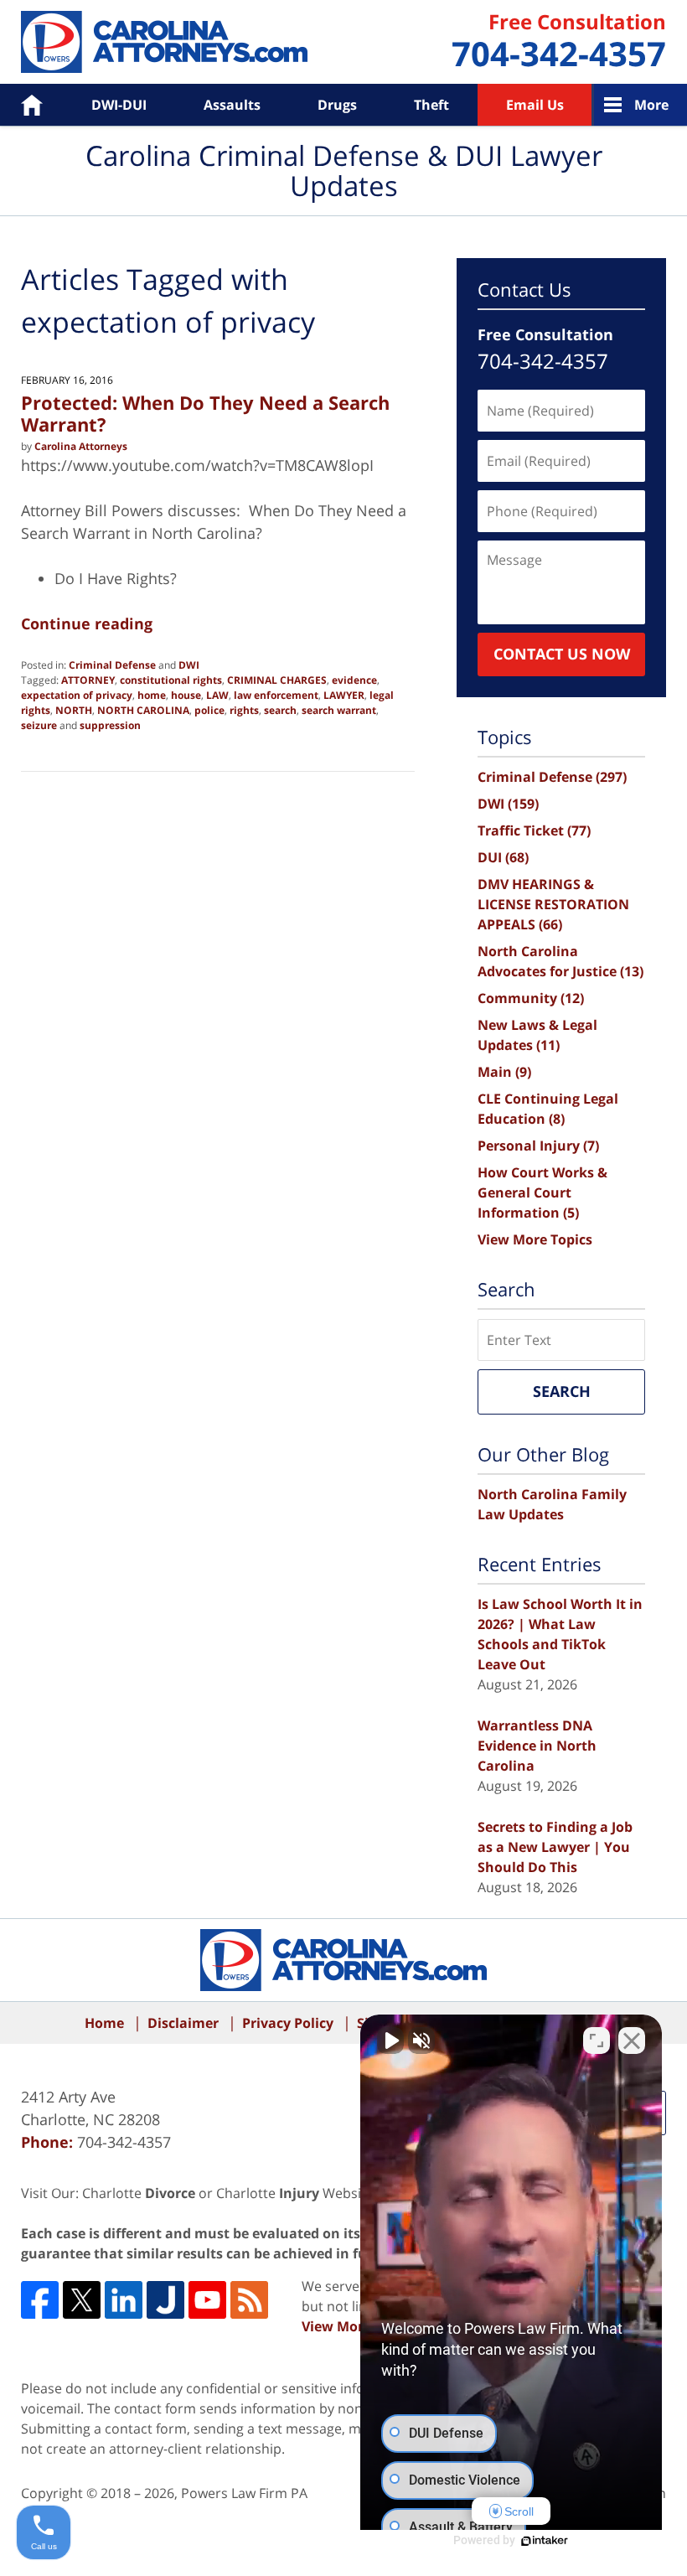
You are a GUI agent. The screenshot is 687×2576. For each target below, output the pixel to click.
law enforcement (276, 695)
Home (20, 105)
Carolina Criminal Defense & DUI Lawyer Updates (164, 42)
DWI (189, 665)
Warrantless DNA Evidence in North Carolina (537, 1746)
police (209, 710)
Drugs (337, 105)
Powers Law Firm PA (244, 2493)
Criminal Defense (112, 665)
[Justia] (165, 2300)
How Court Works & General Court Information (542, 1192)
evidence (354, 680)
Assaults (232, 105)
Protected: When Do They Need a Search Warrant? (205, 413)
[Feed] (249, 2300)
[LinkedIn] (124, 2300)
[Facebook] (40, 2300)
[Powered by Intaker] (545, 2541)
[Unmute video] (390, 2041)
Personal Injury (538, 1146)
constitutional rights (171, 680)
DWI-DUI (119, 105)
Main (504, 1072)
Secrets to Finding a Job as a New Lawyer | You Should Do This (555, 1847)
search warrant (339, 710)
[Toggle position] (597, 2041)
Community (531, 998)
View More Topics (535, 1239)
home (152, 695)
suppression (110, 725)
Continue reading (87, 623)
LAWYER (344, 695)
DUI (503, 857)
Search (562, 1391)
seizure (39, 725)
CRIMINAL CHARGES (277, 680)
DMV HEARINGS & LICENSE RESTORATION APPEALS (553, 904)
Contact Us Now (562, 654)
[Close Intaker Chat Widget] (632, 2041)
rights (244, 710)
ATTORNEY (88, 680)
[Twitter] (82, 2300)
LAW (217, 695)
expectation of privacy (77, 695)
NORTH (74, 710)
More (651, 105)
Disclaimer (183, 2023)
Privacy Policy (288, 2023)
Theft (431, 105)
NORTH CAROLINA (143, 710)
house (186, 695)
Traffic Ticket (534, 830)
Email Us (535, 105)
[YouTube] (207, 2300)
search (280, 710)
